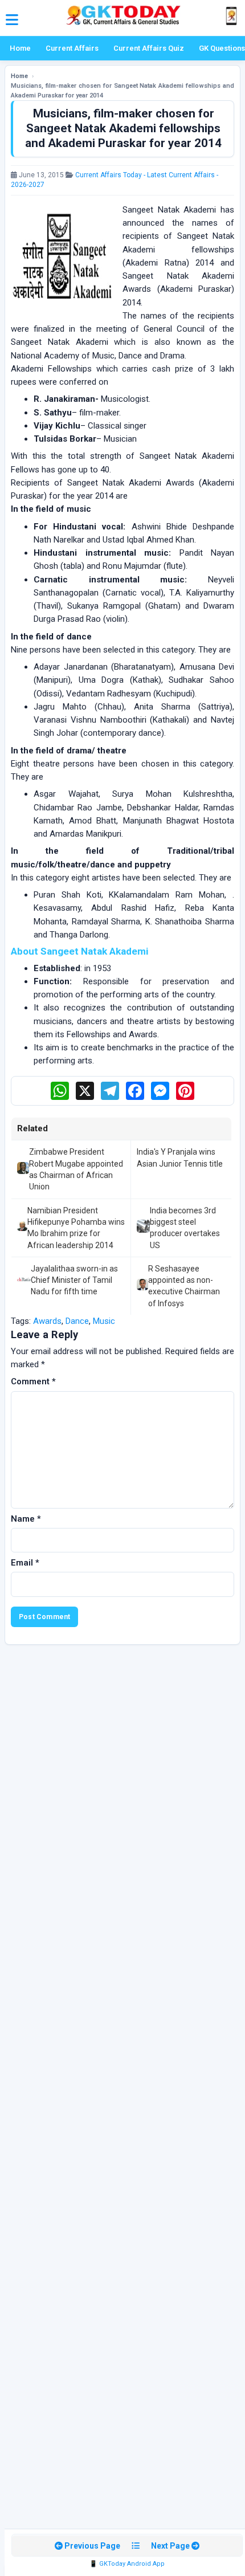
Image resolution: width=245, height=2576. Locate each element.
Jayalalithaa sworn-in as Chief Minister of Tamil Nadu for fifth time (74, 1280)
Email (25, 1563)
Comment (33, 1381)
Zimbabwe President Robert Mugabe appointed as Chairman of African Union (76, 1169)
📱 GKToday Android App (127, 2564)
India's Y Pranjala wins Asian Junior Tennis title (180, 1157)
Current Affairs (72, 48)
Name (26, 1519)
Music (104, 1321)
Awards (47, 1321)
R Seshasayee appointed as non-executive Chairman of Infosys (184, 1286)
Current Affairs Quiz (149, 48)
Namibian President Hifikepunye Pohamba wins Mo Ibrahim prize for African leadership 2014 (76, 1228)
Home (20, 48)
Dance (77, 1321)
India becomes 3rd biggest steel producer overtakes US (185, 1228)
